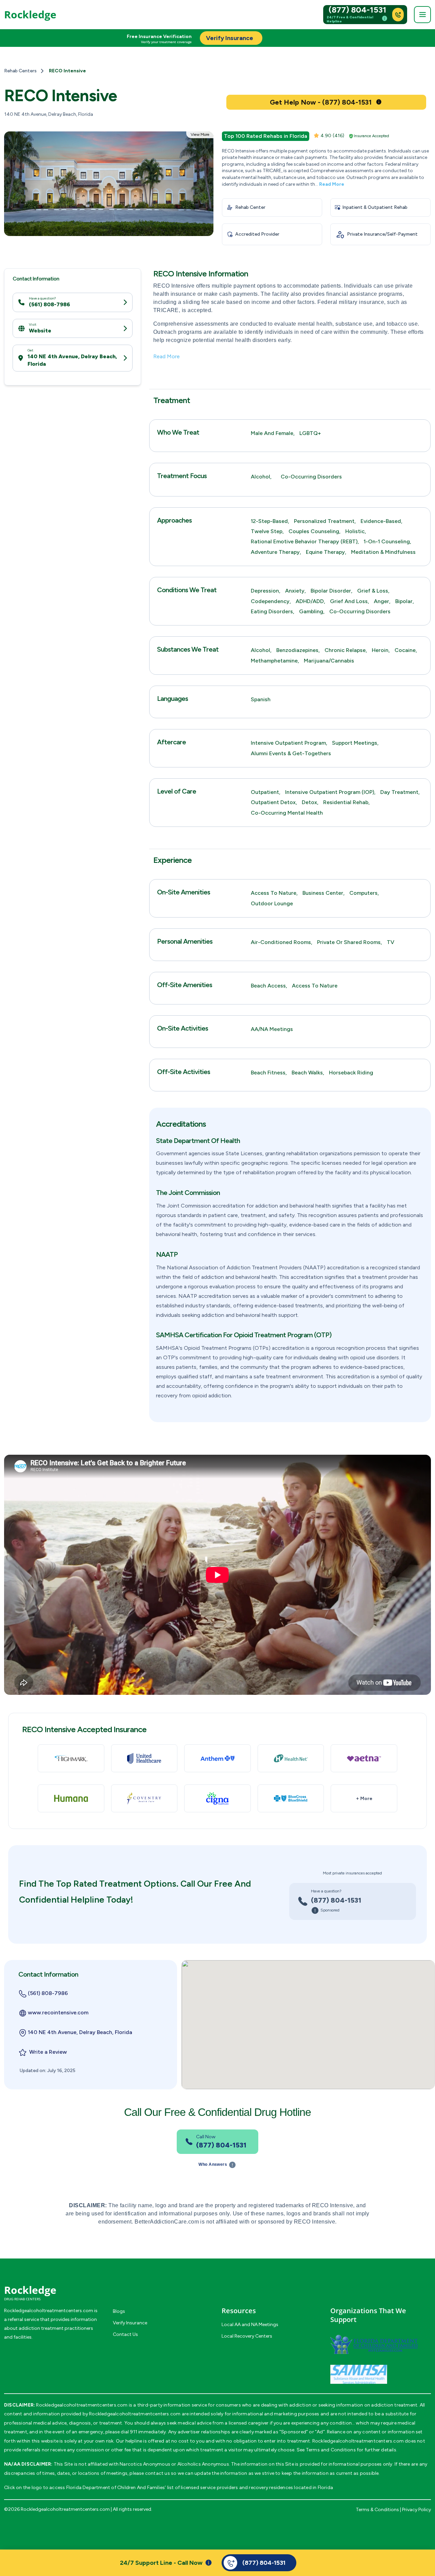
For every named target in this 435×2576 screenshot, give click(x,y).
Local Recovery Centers (247, 2336)
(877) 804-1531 (358, 10)
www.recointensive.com (58, 2012)
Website (40, 331)
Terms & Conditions (377, 2510)
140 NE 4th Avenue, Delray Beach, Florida (72, 360)
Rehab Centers (20, 71)
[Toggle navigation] (422, 15)
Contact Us (125, 2334)
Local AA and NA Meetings (250, 2325)
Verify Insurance (130, 2323)
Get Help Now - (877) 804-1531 (321, 102)
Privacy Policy (416, 2510)
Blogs (119, 2311)
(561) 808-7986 (49, 304)
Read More (332, 184)
